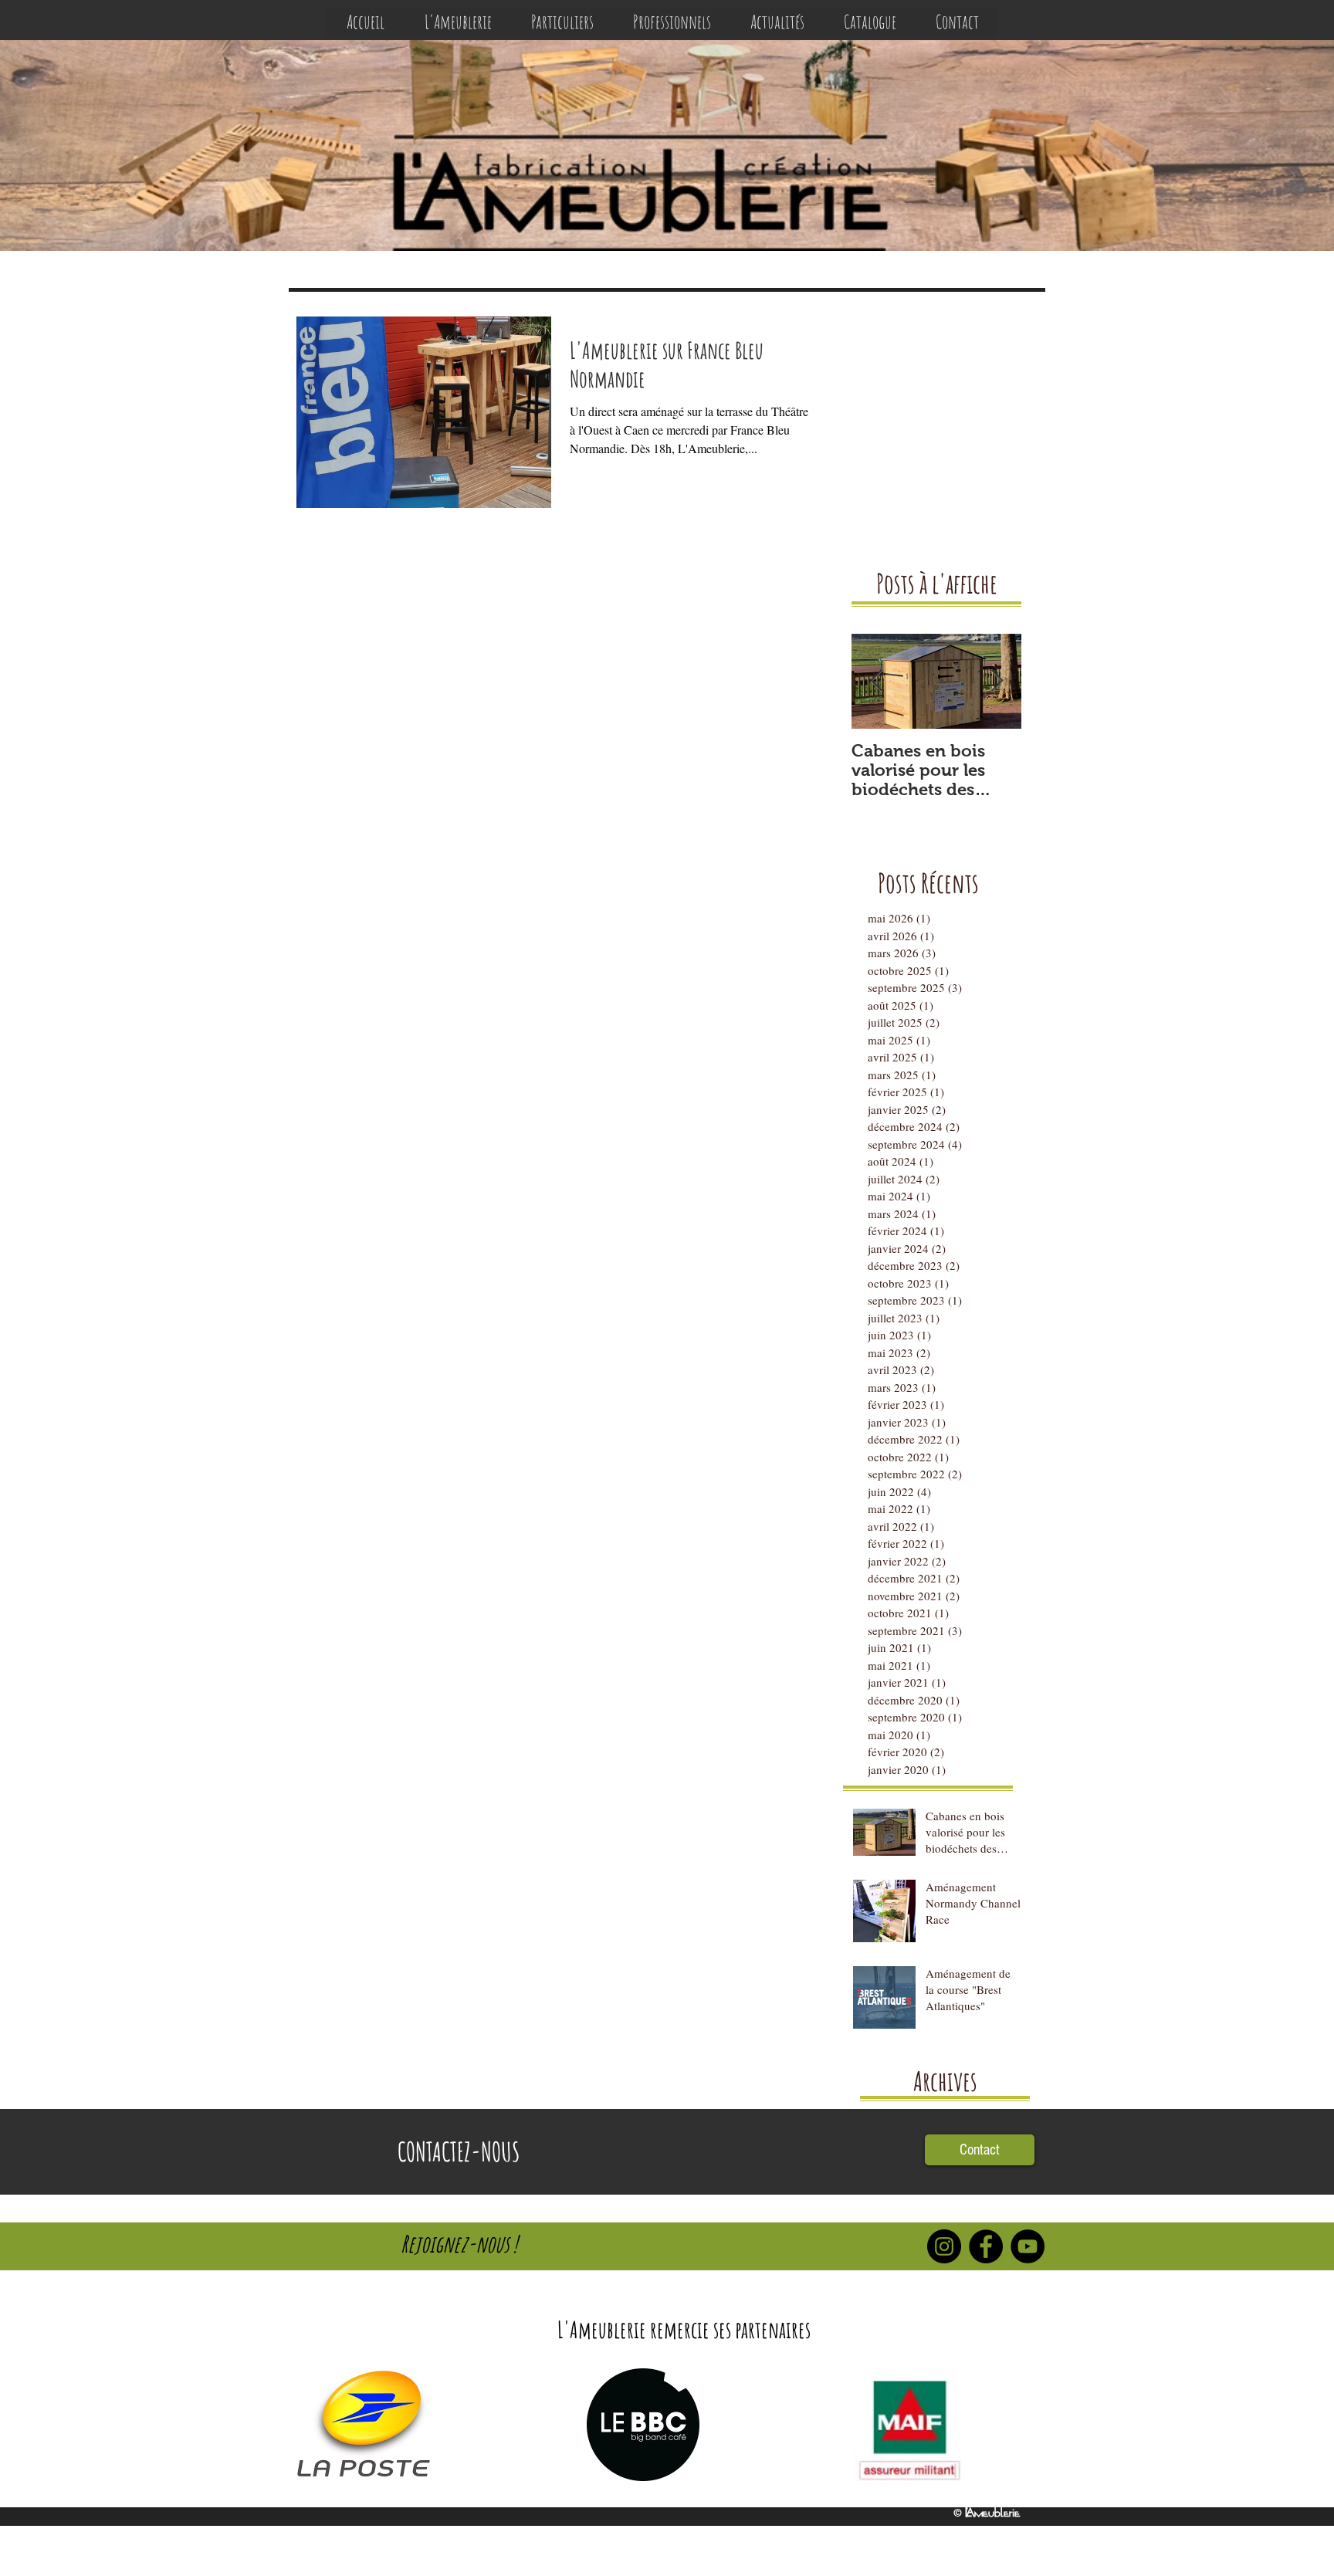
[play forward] (1026, 2425)
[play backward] (313, 2425)
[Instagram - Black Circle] (944, 2246)
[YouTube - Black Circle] (1028, 2246)
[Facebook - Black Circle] (986, 2246)
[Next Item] (997, 681)
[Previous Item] (876, 681)
